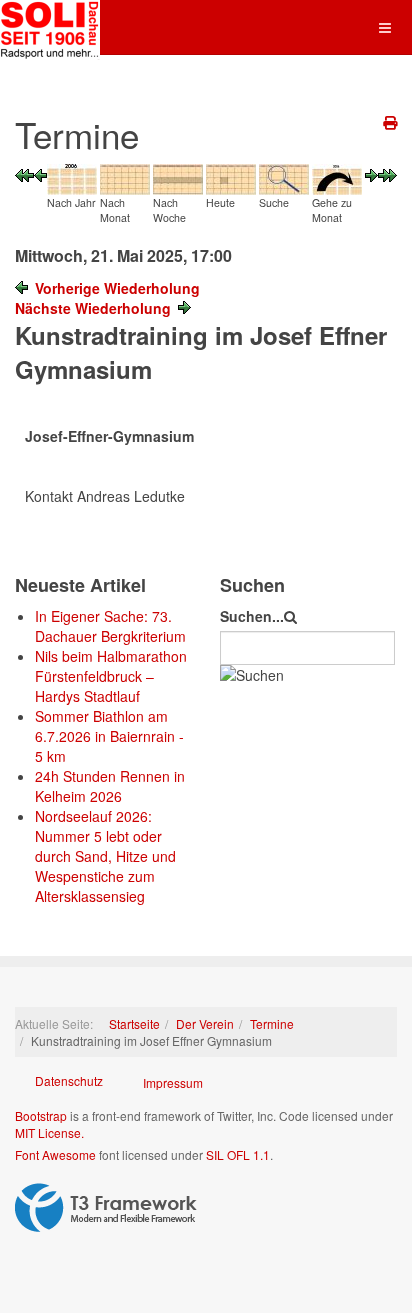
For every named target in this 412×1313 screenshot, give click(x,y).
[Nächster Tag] (371, 174)
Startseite (134, 1023)
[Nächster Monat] (387, 174)
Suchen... (252, 616)
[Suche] (284, 177)
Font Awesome (55, 1154)
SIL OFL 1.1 (238, 1154)
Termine (272, 1023)
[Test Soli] (50, 27)
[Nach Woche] (178, 177)
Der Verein (205, 1023)
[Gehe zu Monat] (337, 177)
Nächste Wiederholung (93, 308)
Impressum (173, 1082)
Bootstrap (41, 1115)
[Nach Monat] (125, 177)
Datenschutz (69, 1080)
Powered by (106, 1208)
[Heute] (231, 177)
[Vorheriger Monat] (24, 174)
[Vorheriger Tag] (40, 174)
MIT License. (49, 1132)
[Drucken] (390, 122)
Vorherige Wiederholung (117, 288)
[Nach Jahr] (72, 177)
